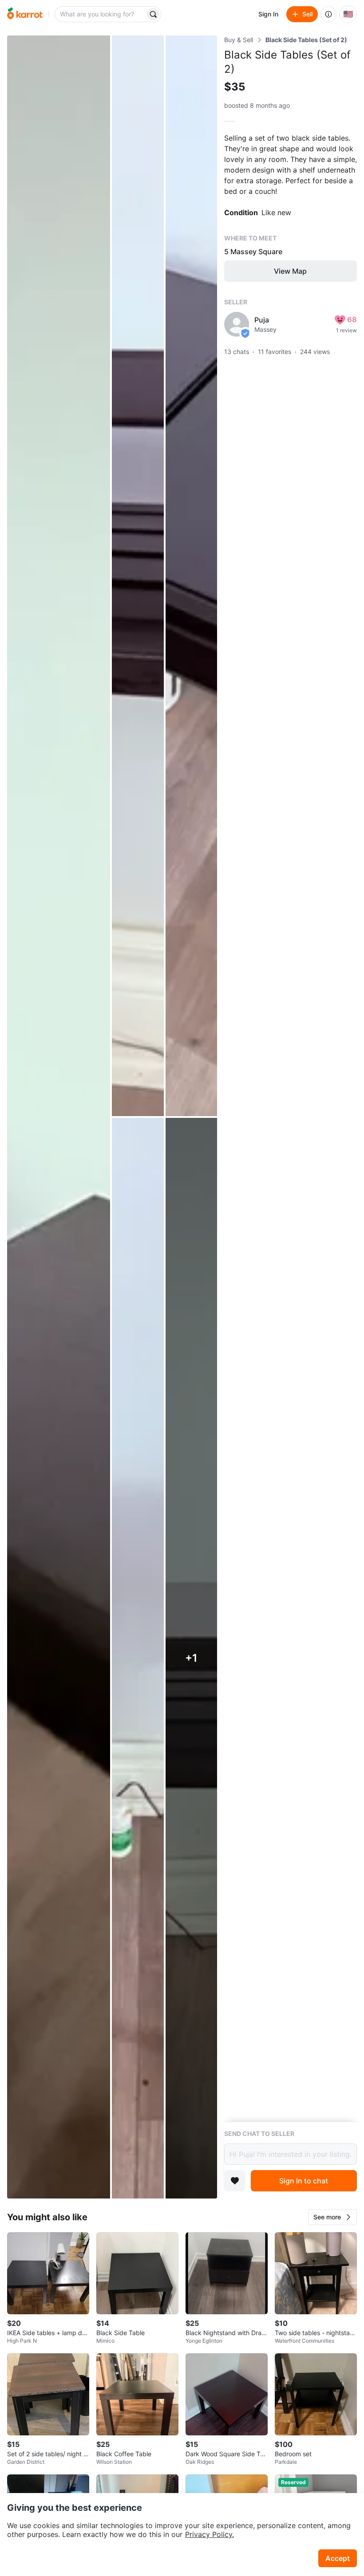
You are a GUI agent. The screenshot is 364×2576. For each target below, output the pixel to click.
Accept (338, 2558)
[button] (332, 2217)
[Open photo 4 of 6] (138, 1658)
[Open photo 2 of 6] (138, 576)
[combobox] (101, 14)
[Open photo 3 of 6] (191, 576)
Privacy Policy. (210, 2534)
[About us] (328, 14)
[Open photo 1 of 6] (59, 1117)
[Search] (153, 14)
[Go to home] (25, 14)
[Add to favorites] (235, 2181)
